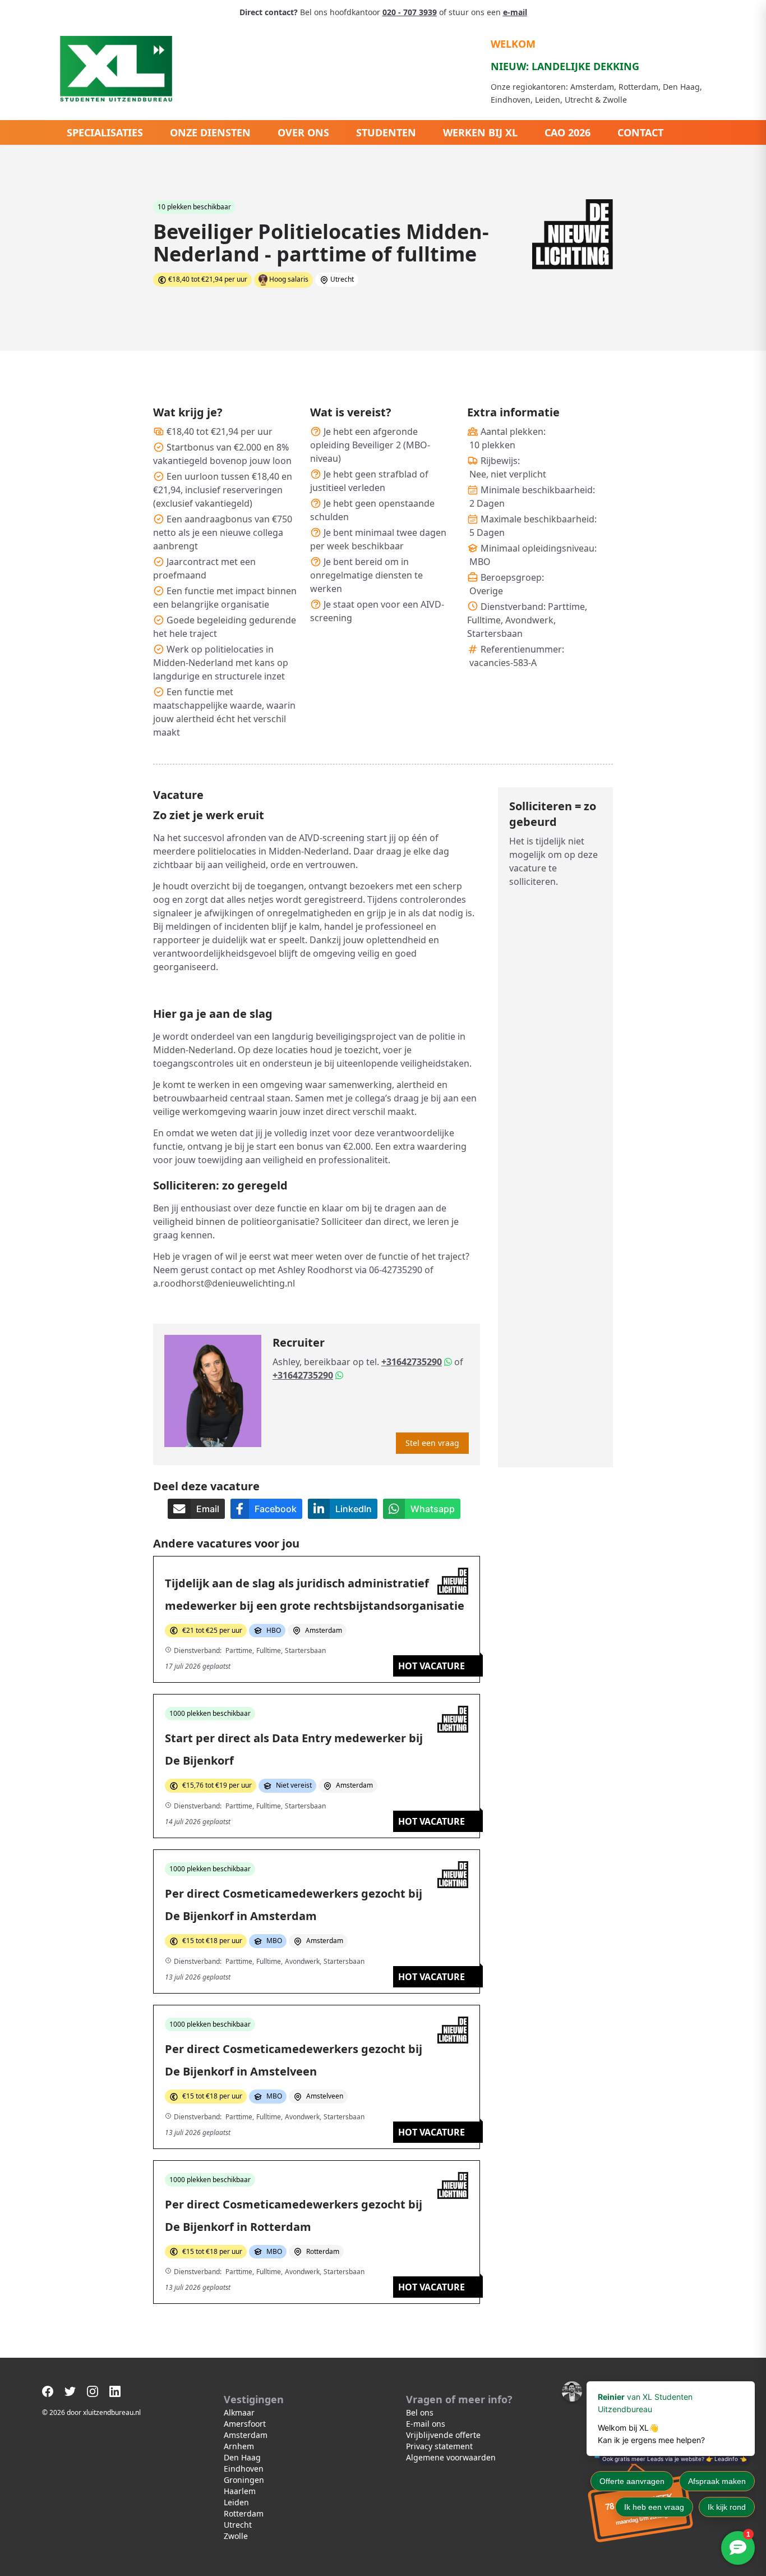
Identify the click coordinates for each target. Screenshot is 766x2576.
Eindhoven (244, 2469)
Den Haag (242, 2457)
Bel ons (420, 2412)
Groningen (244, 2480)
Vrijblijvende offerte (443, 2435)
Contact (640, 132)
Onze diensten (210, 132)
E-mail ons (426, 2424)
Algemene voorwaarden (451, 2457)
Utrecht (238, 2525)
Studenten (386, 132)
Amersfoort (245, 2424)
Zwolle (236, 2536)
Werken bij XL (480, 132)
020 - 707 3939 (410, 12)
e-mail (515, 12)
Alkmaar (239, 2412)
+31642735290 (412, 1362)
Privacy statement (439, 2446)
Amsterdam (246, 2435)
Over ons (303, 132)
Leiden (236, 2502)
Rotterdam (244, 2513)
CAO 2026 (567, 132)
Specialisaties (105, 132)
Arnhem (239, 2446)
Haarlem (240, 2491)
